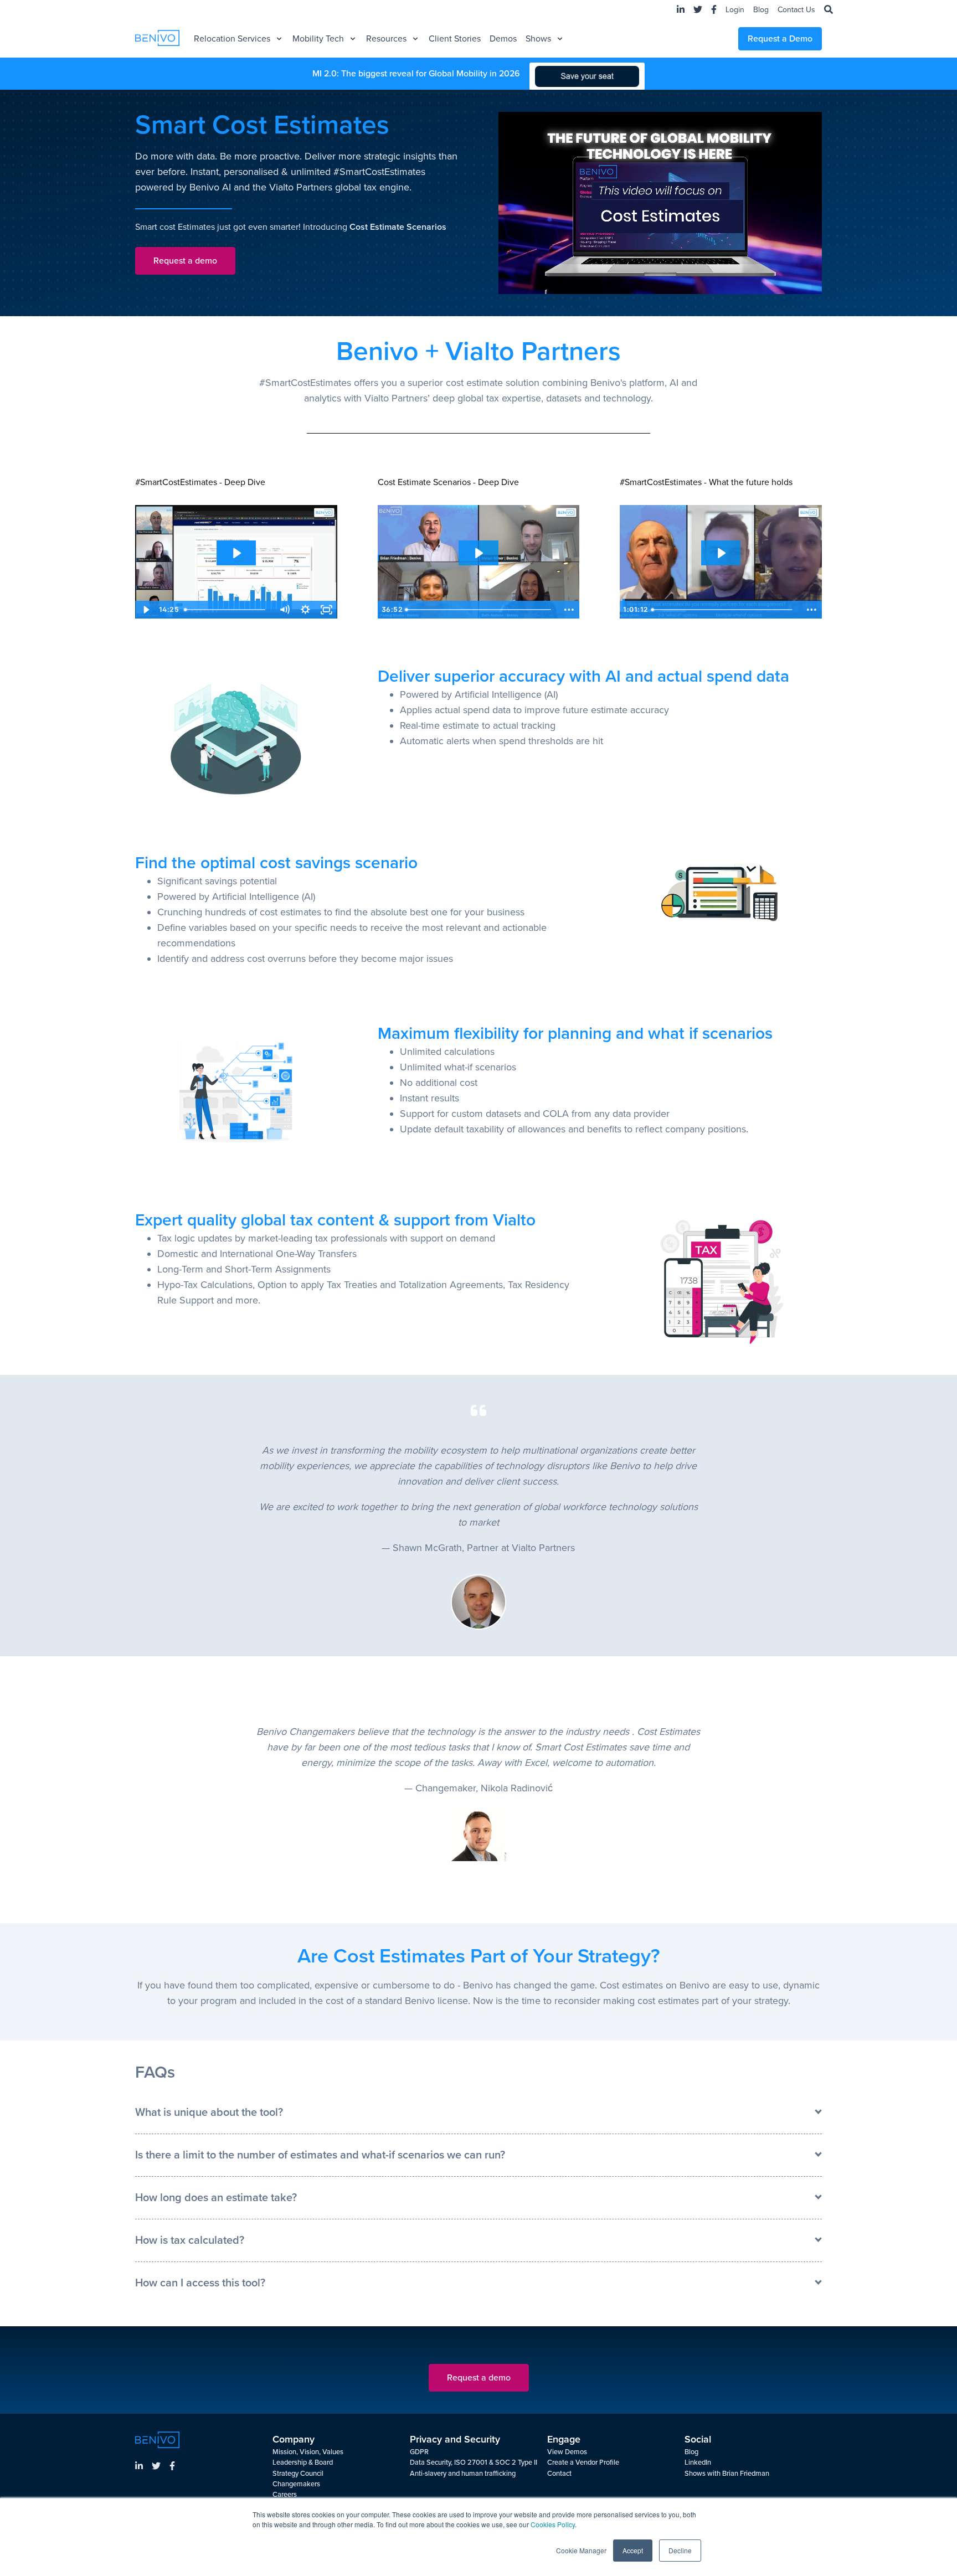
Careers (285, 2495)
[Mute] (285, 610)
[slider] (227, 610)
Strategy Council (298, 2474)
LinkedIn (698, 2462)
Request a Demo (780, 39)
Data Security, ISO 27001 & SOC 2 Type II (474, 2462)
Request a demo (185, 261)
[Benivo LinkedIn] (139, 2467)
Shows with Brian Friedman (727, 2474)
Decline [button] (680, 2550)
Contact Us (796, 10)
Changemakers (296, 2484)
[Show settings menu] (306, 610)
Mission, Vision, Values (308, 2452)
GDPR (419, 2452)
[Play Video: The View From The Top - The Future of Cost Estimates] (721, 553)
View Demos (567, 2452)
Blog (761, 10)
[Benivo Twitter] (156, 2467)
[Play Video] (146, 610)
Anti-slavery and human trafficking (463, 2474)
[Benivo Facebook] (172, 2467)
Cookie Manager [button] (581, 2550)
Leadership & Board (303, 2462)
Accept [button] (633, 2550)
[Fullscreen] (327, 610)
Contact (559, 2474)
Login (735, 10)
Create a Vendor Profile (583, 2462)
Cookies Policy (553, 2524)
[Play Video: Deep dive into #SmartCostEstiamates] (236, 553)
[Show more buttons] (569, 610)
